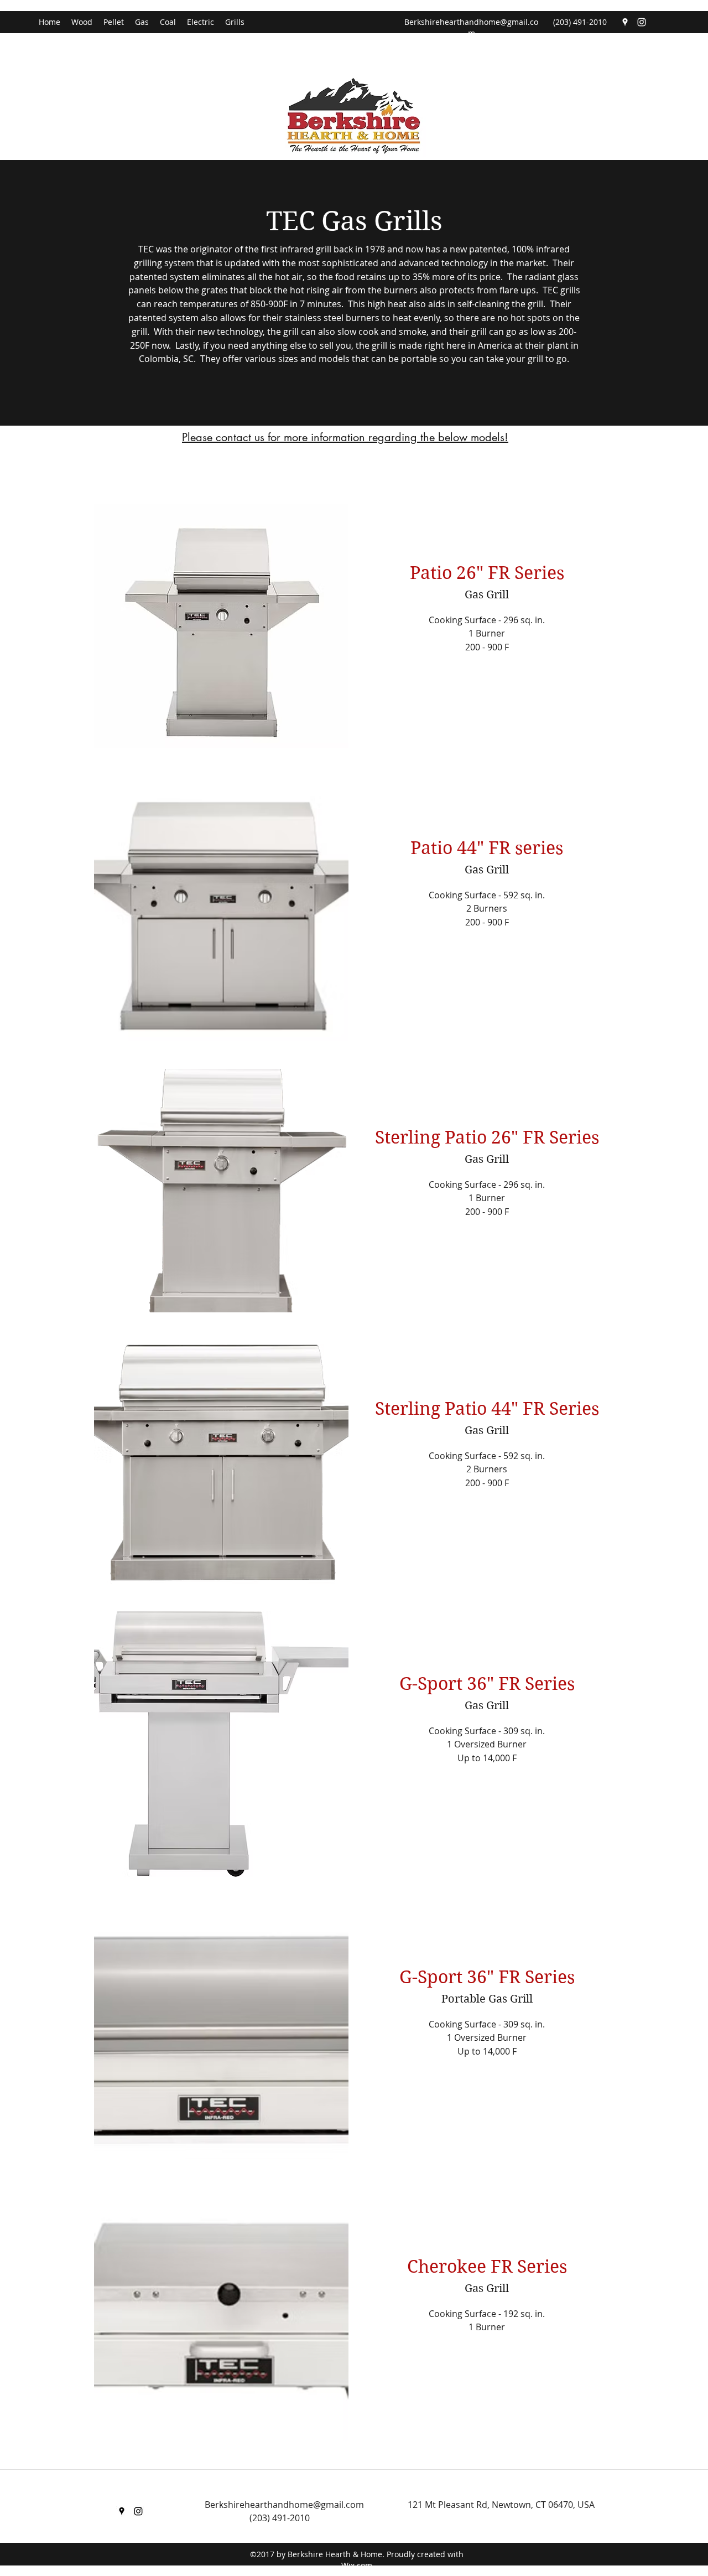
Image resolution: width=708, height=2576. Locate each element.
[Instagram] (642, 22)
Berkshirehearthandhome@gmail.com (471, 27)
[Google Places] (625, 22)
